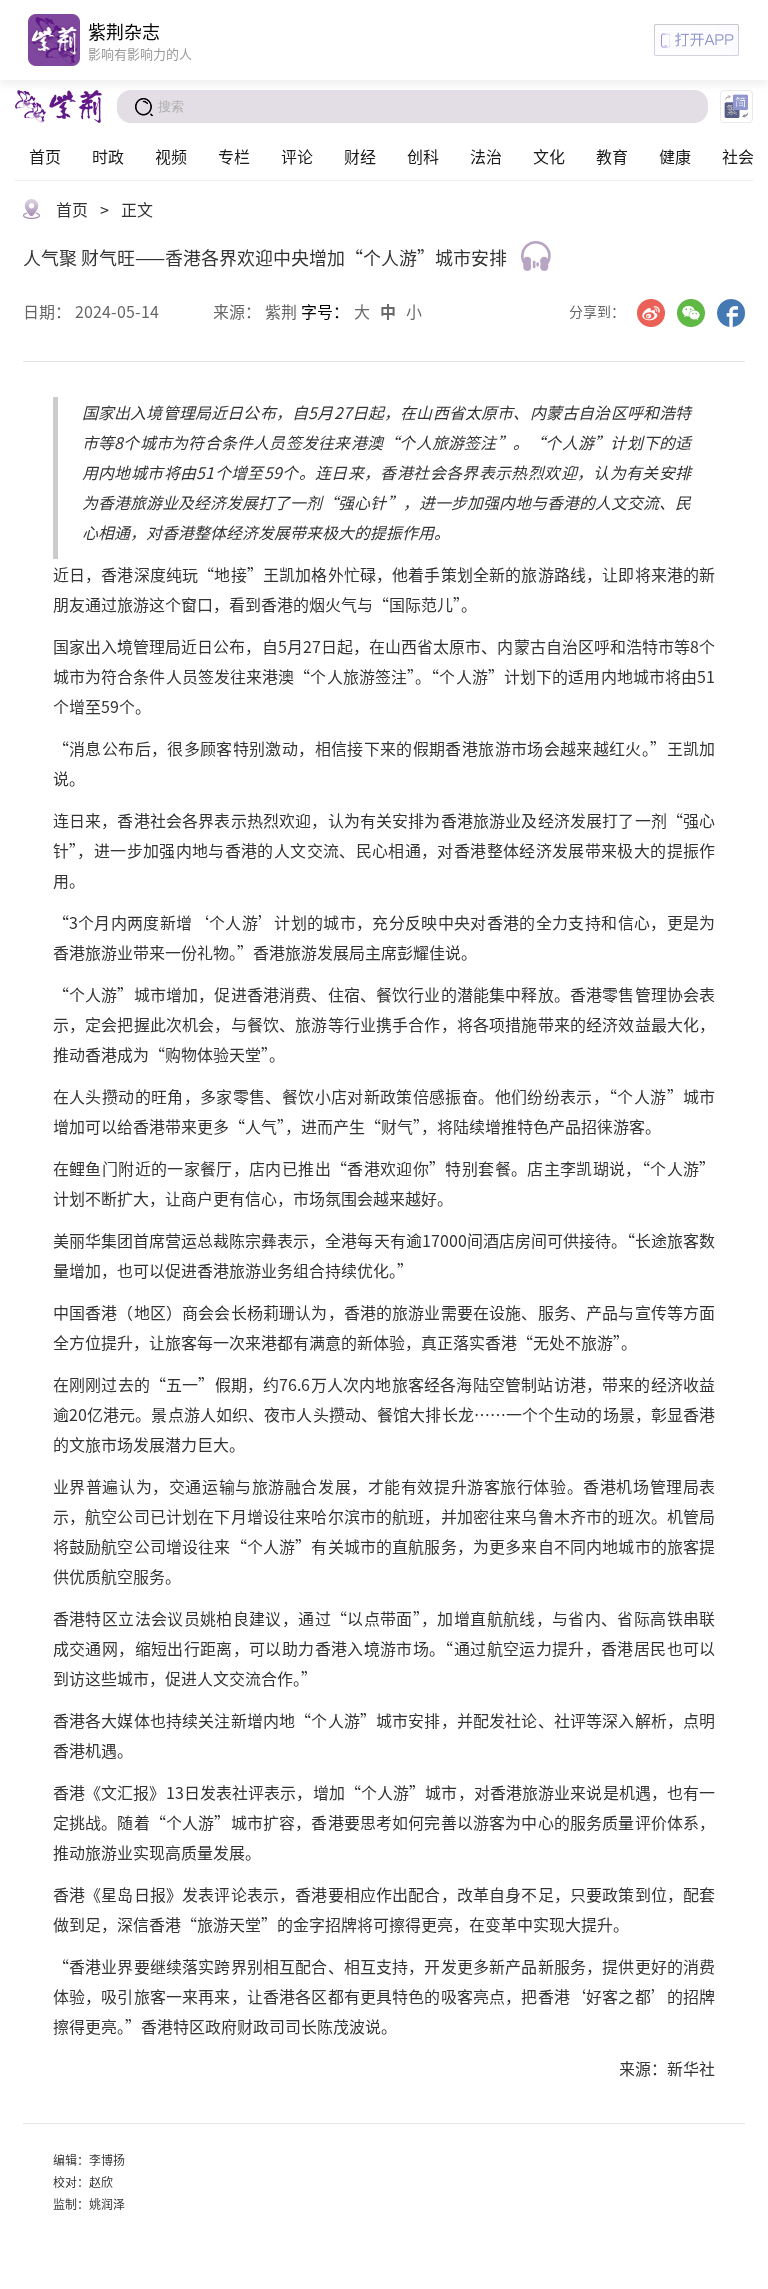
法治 (486, 156)
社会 (738, 156)
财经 (360, 156)
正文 (137, 209)
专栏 (234, 156)
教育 (612, 156)
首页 (45, 156)
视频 (171, 156)
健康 (675, 156)
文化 (549, 156)
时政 (108, 156)
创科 (423, 156)
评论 (297, 156)
